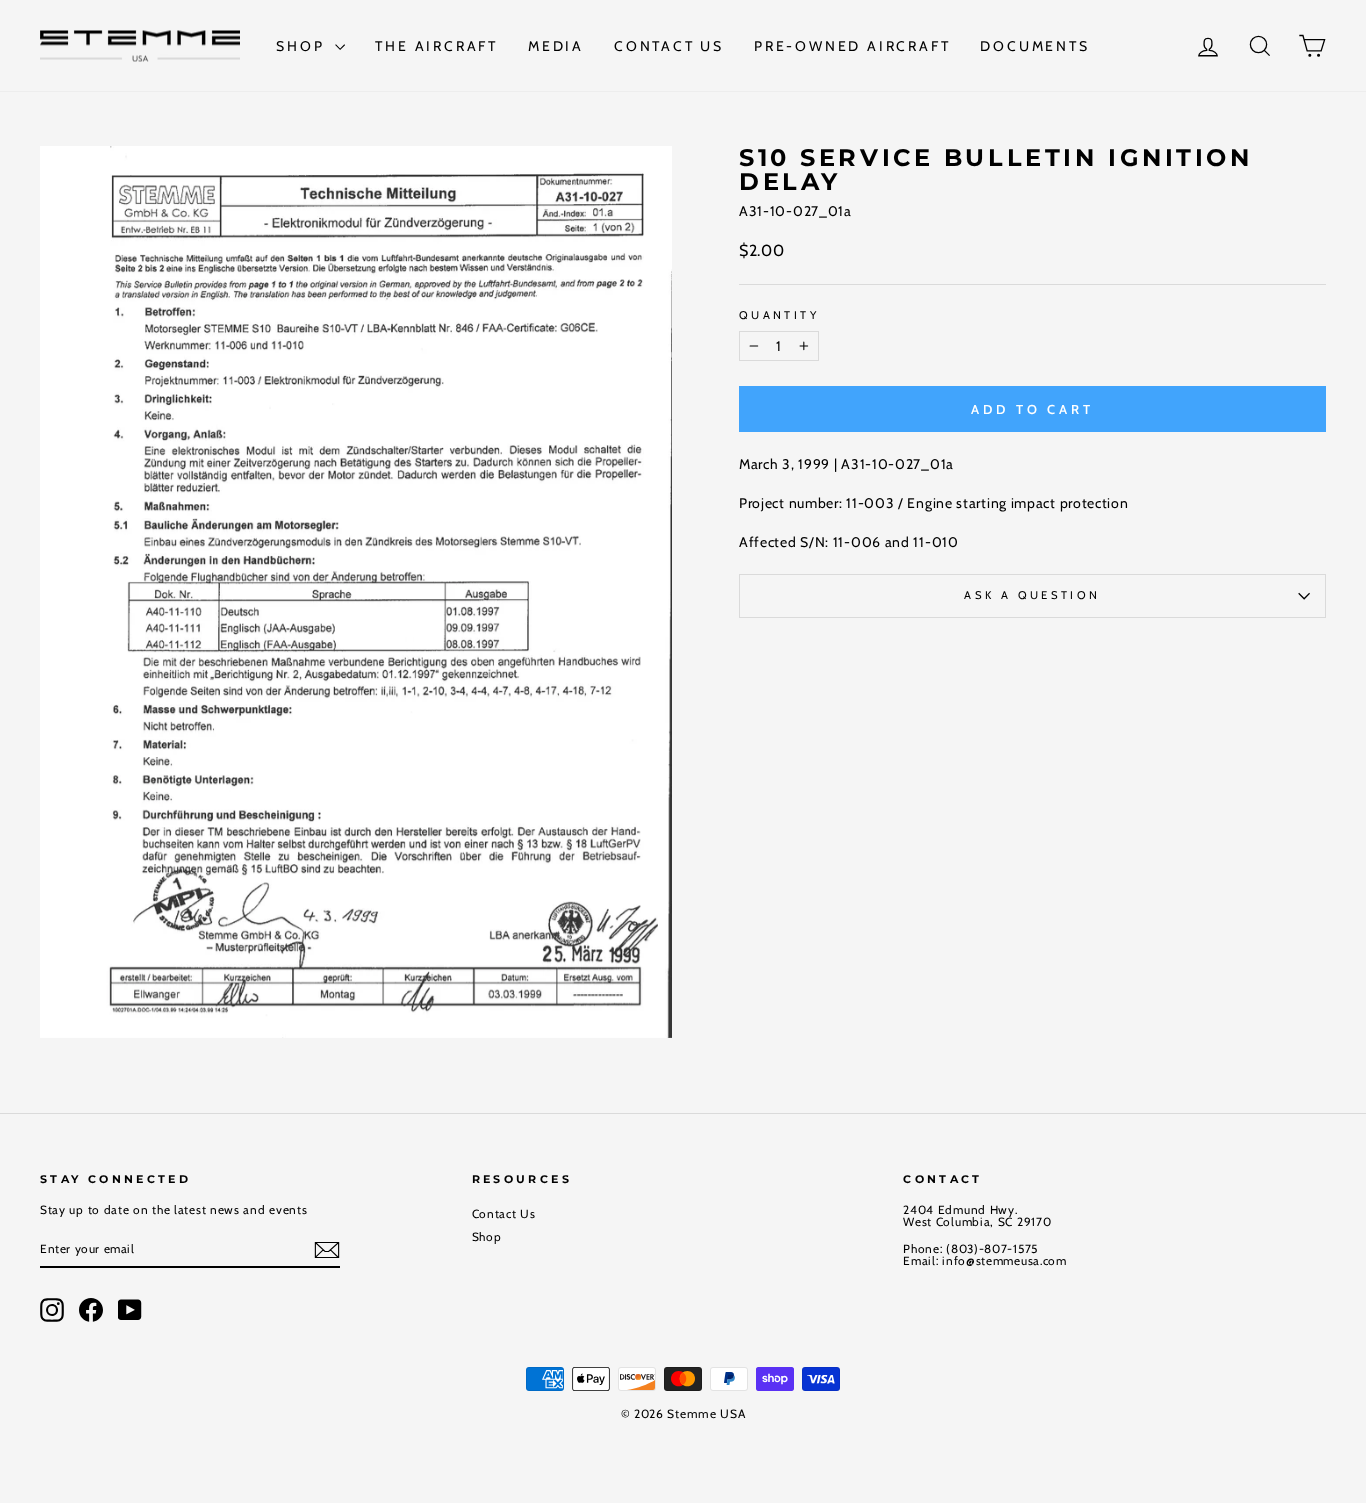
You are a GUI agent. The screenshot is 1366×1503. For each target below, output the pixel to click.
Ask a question (1032, 595)
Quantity (779, 315)
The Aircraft (436, 46)
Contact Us (669, 46)
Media (556, 46)
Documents (1034, 46)
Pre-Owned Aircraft (852, 46)
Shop (303, 46)
